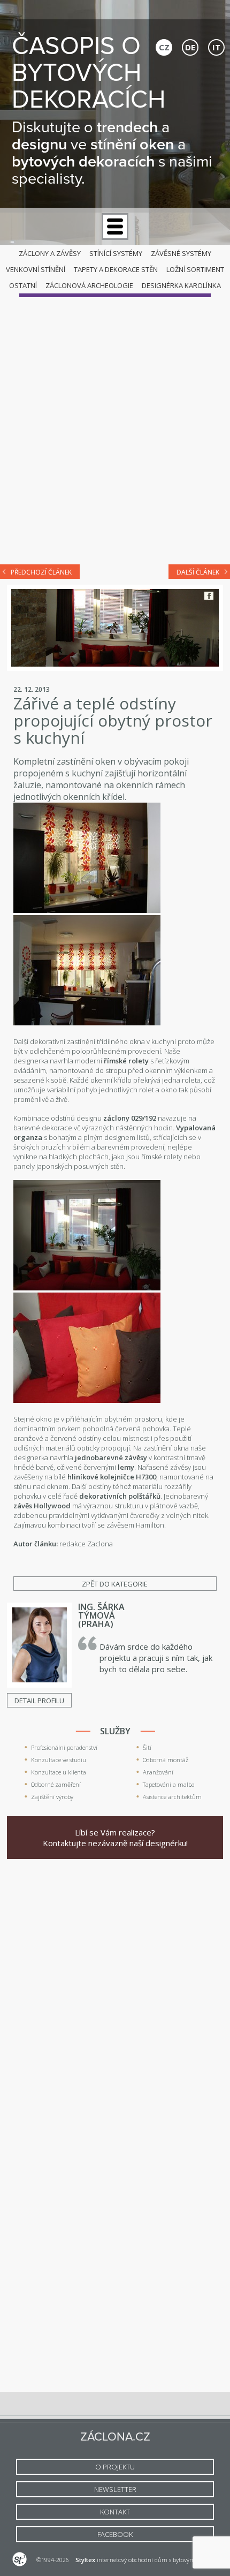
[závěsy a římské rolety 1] (87, 910)
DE (190, 47)
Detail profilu (39, 1701)
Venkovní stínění (36, 269)
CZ (164, 47)
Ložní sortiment (195, 269)
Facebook (209, 596)
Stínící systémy (116, 253)
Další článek (198, 572)
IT (216, 47)
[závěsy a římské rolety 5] (87, 1400)
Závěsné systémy (181, 253)
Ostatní (23, 285)
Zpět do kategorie (115, 1584)
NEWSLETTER (115, 2489)
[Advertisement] (115, 433)
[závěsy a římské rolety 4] (87, 1288)
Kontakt (115, 2512)
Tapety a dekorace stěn (116, 269)
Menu (115, 226)
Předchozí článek (41, 572)
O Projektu (115, 2467)
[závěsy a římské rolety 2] (87, 1023)
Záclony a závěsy (50, 253)
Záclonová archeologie (89, 285)
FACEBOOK (115, 2534)
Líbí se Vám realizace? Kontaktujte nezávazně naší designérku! (115, 1838)
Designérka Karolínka (181, 285)
